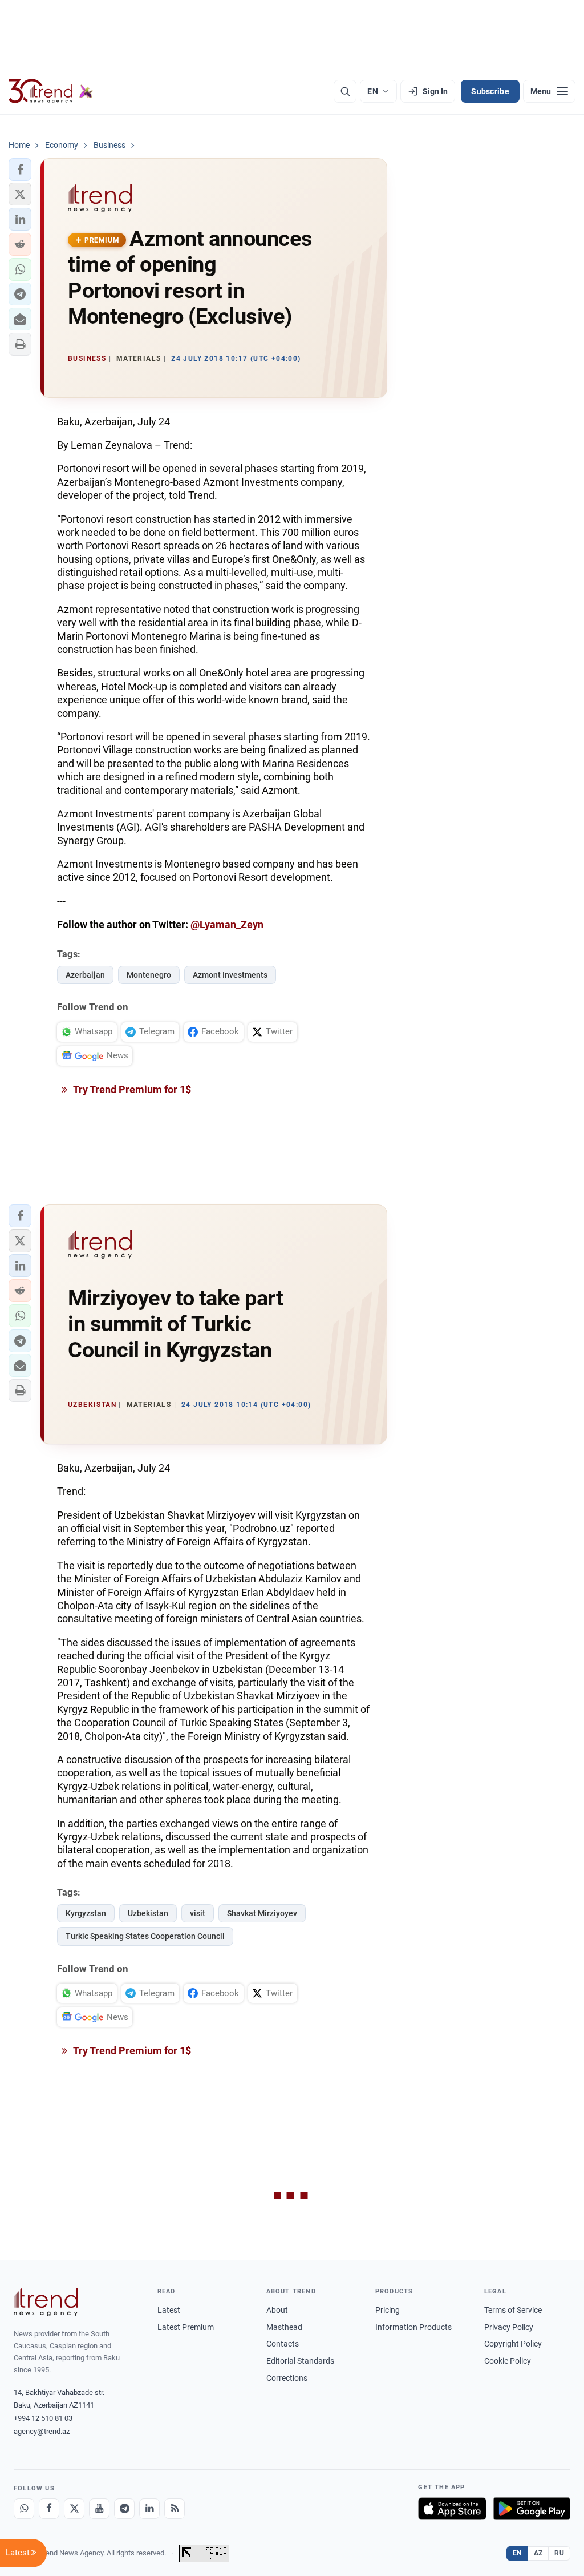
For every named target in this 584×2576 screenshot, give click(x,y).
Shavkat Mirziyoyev (262, 1913)
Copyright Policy (513, 2344)
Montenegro (149, 975)
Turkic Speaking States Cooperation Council (145, 1936)
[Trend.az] (51, 91)
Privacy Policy (509, 2327)
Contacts (283, 2344)
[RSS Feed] (175, 2509)
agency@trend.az (42, 2431)
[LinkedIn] (149, 2509)
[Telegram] (124, 2509)
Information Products (413, 2327)
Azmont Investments (230, 975)
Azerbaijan (85, 975)
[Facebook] (49, 2509)
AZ (538, 2553)
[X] (74, 2509)
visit (198, 1913)
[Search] (345, 91)
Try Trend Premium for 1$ (131, 1089)
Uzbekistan (148, 1913)
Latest (169, 2310)
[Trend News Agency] (46, 2302)
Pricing (388, 2310)
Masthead (284, 2327)
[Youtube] (99, 2509)
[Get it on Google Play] (532, 2509)
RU (559, 2553)
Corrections (287, 2378)
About (277, 2310)
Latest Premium (186, 2327)
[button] (20, 170)
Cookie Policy (508, 2361)
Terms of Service (513, 2310)
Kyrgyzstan (86, 1913)
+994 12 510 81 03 (43, 2418)
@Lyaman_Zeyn (227, 924)
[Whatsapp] (24, 2509)
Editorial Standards (300, 2361)
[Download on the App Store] (452, 2509)
